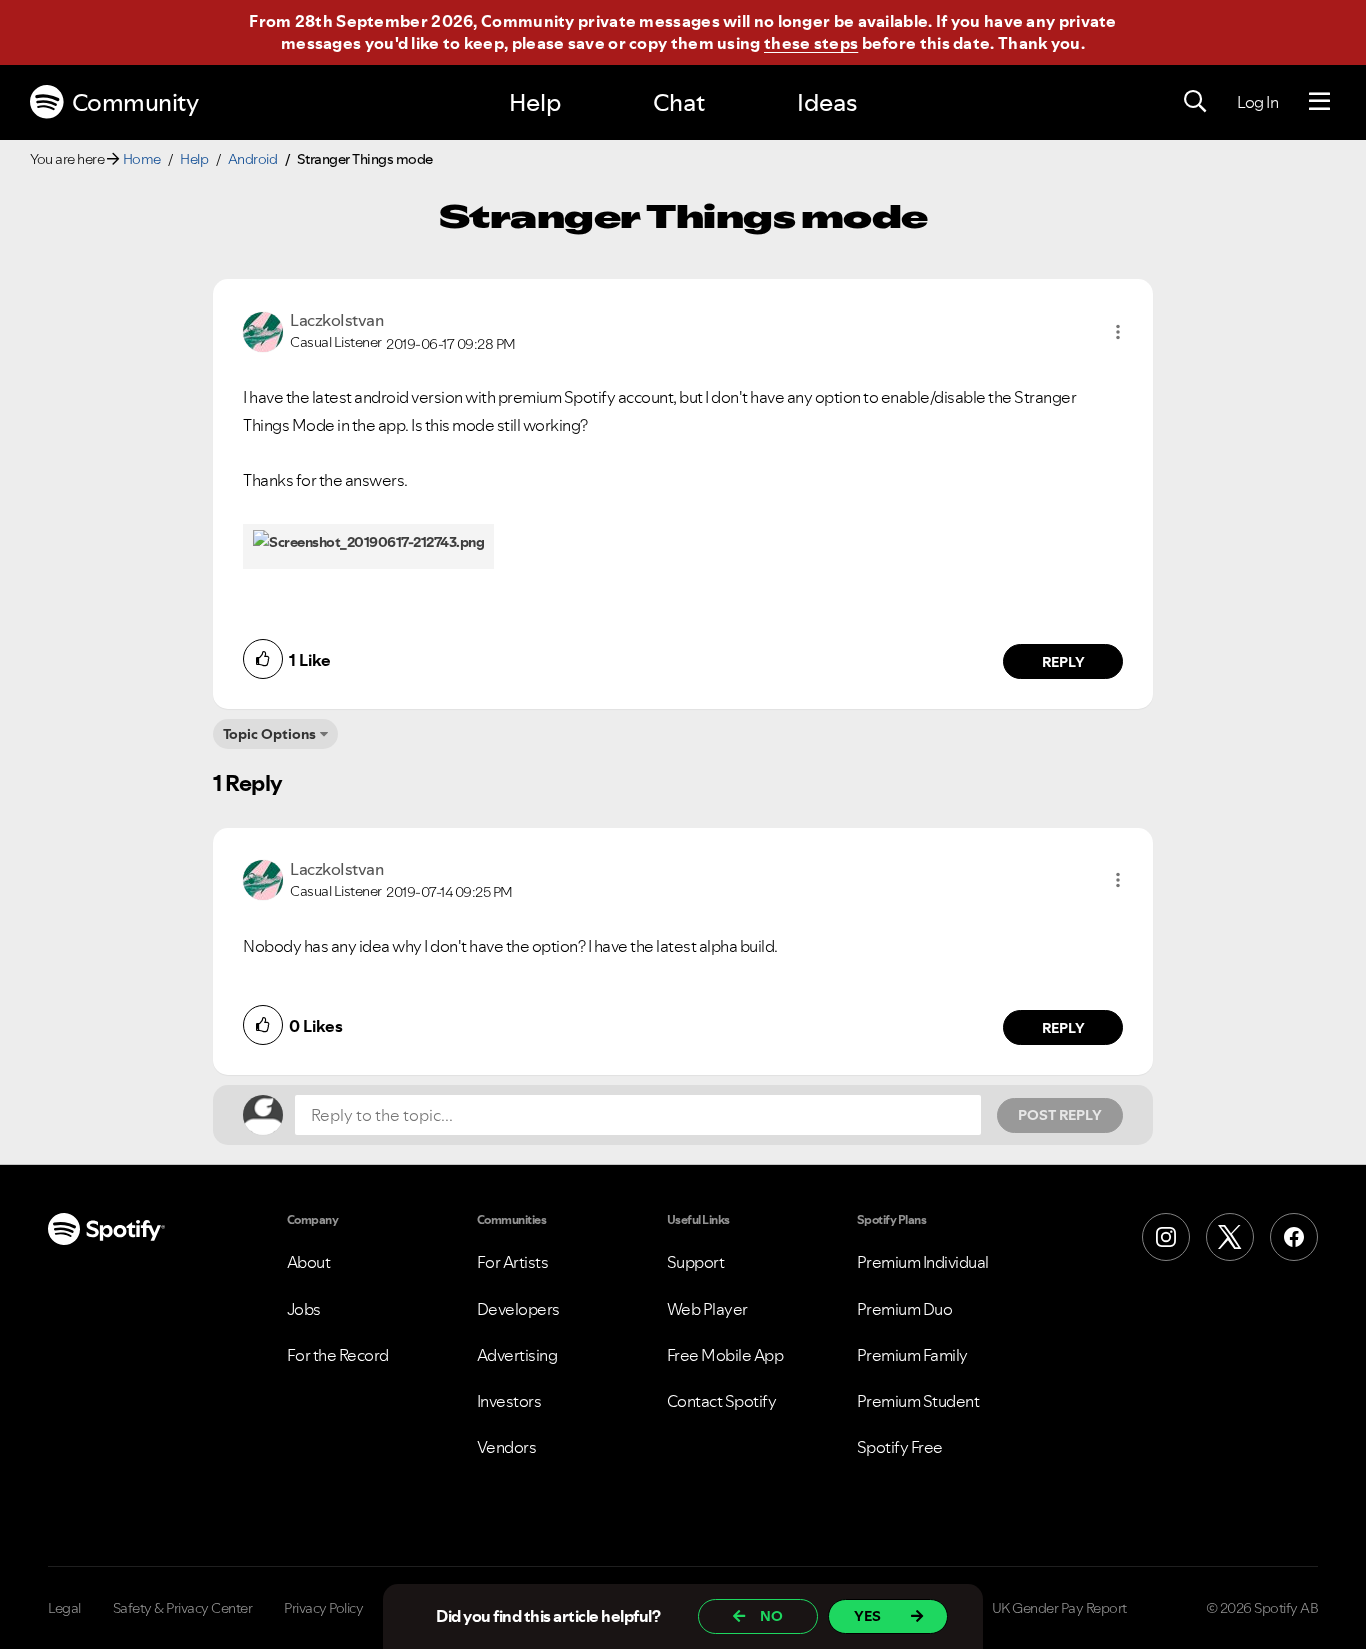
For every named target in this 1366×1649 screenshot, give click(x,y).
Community (135, 102)
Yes (867, 1616)
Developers (518, 1309)
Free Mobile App (725, 1355)
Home (142, 159)
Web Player (707, 1309)
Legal (64, 1608)
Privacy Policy (323, 1608)
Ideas (827, 102)
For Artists (513, 1262)
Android (253, 159)
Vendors (507, 1447)
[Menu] (1319, 102)
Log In (1257, 102)
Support (696, 1262)
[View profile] (263, 330)
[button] (1118, 332)
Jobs (304, 1309)
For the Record (338, 1355)
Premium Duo (905, 1309)
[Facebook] (1294, 1237)
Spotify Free (900, 1447)
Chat (679, 102)
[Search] (1195, 102)
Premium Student (918, 1401)
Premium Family (912, 1355)
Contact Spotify (722, 1401)
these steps (811, 43)
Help (535, 102)
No (771, 1616)
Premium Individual (923, 1262)
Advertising (517, 1355)
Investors (509, 1401)
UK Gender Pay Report (1059, 1608)
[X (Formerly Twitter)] (1230, 1237)
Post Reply (1060, 1115)
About (309, 1262)
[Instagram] (1166, 1237)
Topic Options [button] (269, 734)
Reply (1063, 662)
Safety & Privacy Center (183, 1608)
